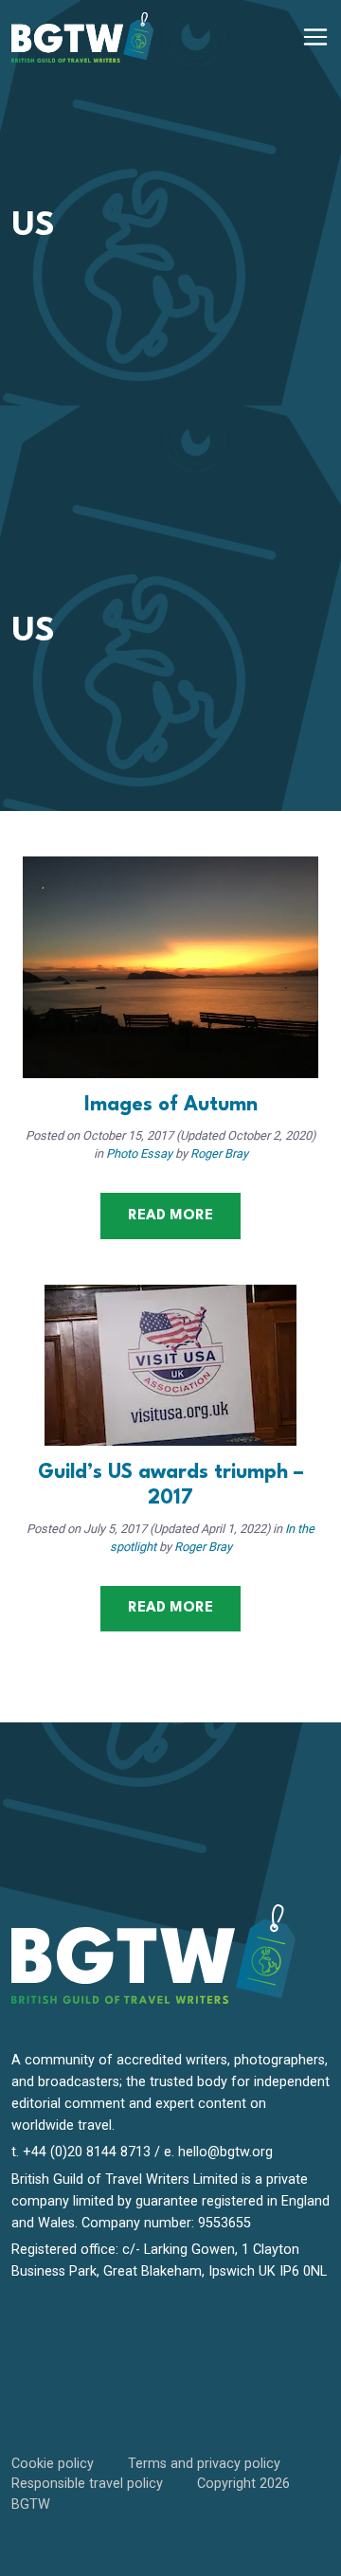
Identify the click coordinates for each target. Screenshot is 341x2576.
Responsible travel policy (87, 2484)
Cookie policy (53, 2464)
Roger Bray (219, 1153)
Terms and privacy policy (204, 2464)
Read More (170, 1216)
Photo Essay (139, 1153)
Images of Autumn (171, 1105)
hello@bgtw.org (225, 2152)
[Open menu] (315, 37)
